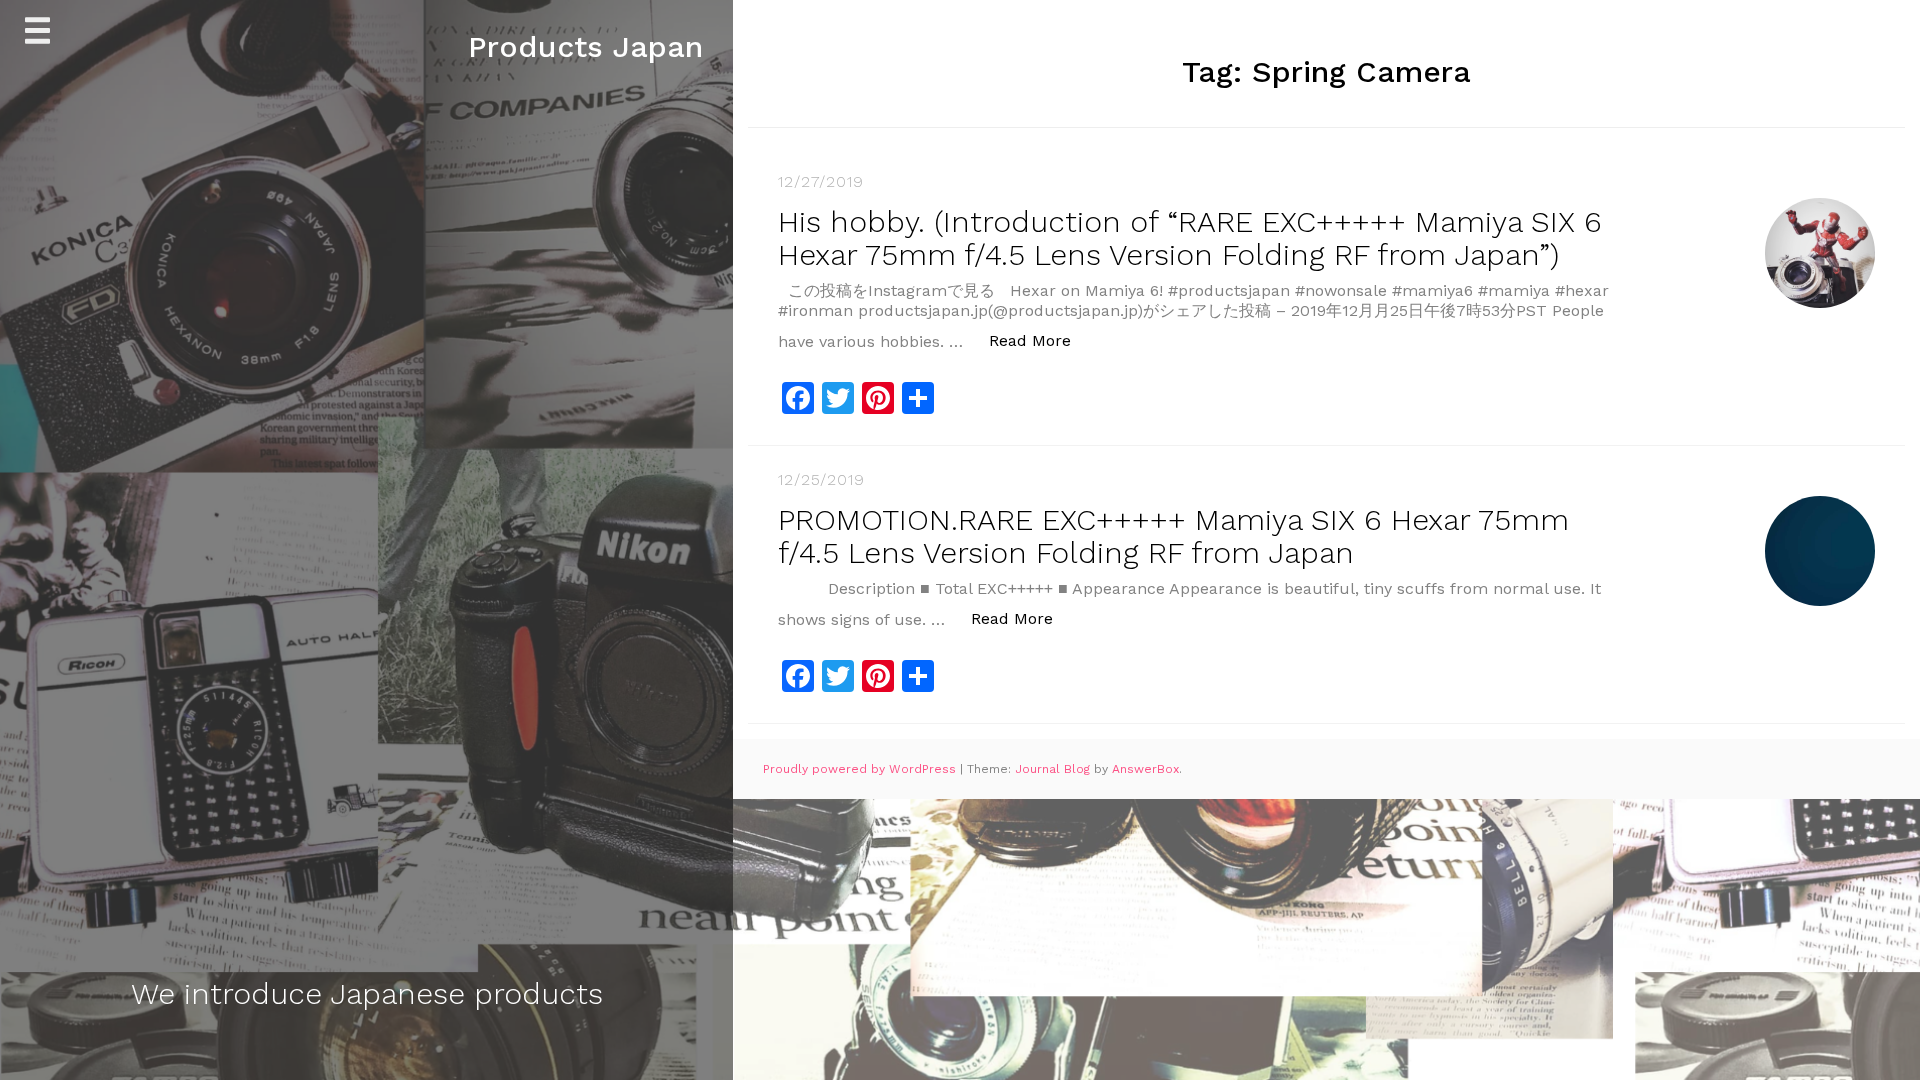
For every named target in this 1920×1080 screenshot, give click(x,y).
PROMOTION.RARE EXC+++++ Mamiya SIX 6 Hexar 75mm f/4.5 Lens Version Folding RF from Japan (1173, 536)
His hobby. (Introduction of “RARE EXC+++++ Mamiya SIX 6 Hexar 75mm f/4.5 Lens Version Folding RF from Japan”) (1190, 238)
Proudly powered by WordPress (861, 769)
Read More (1040, 340)
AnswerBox (1145, 769)
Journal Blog (1054, 769)
